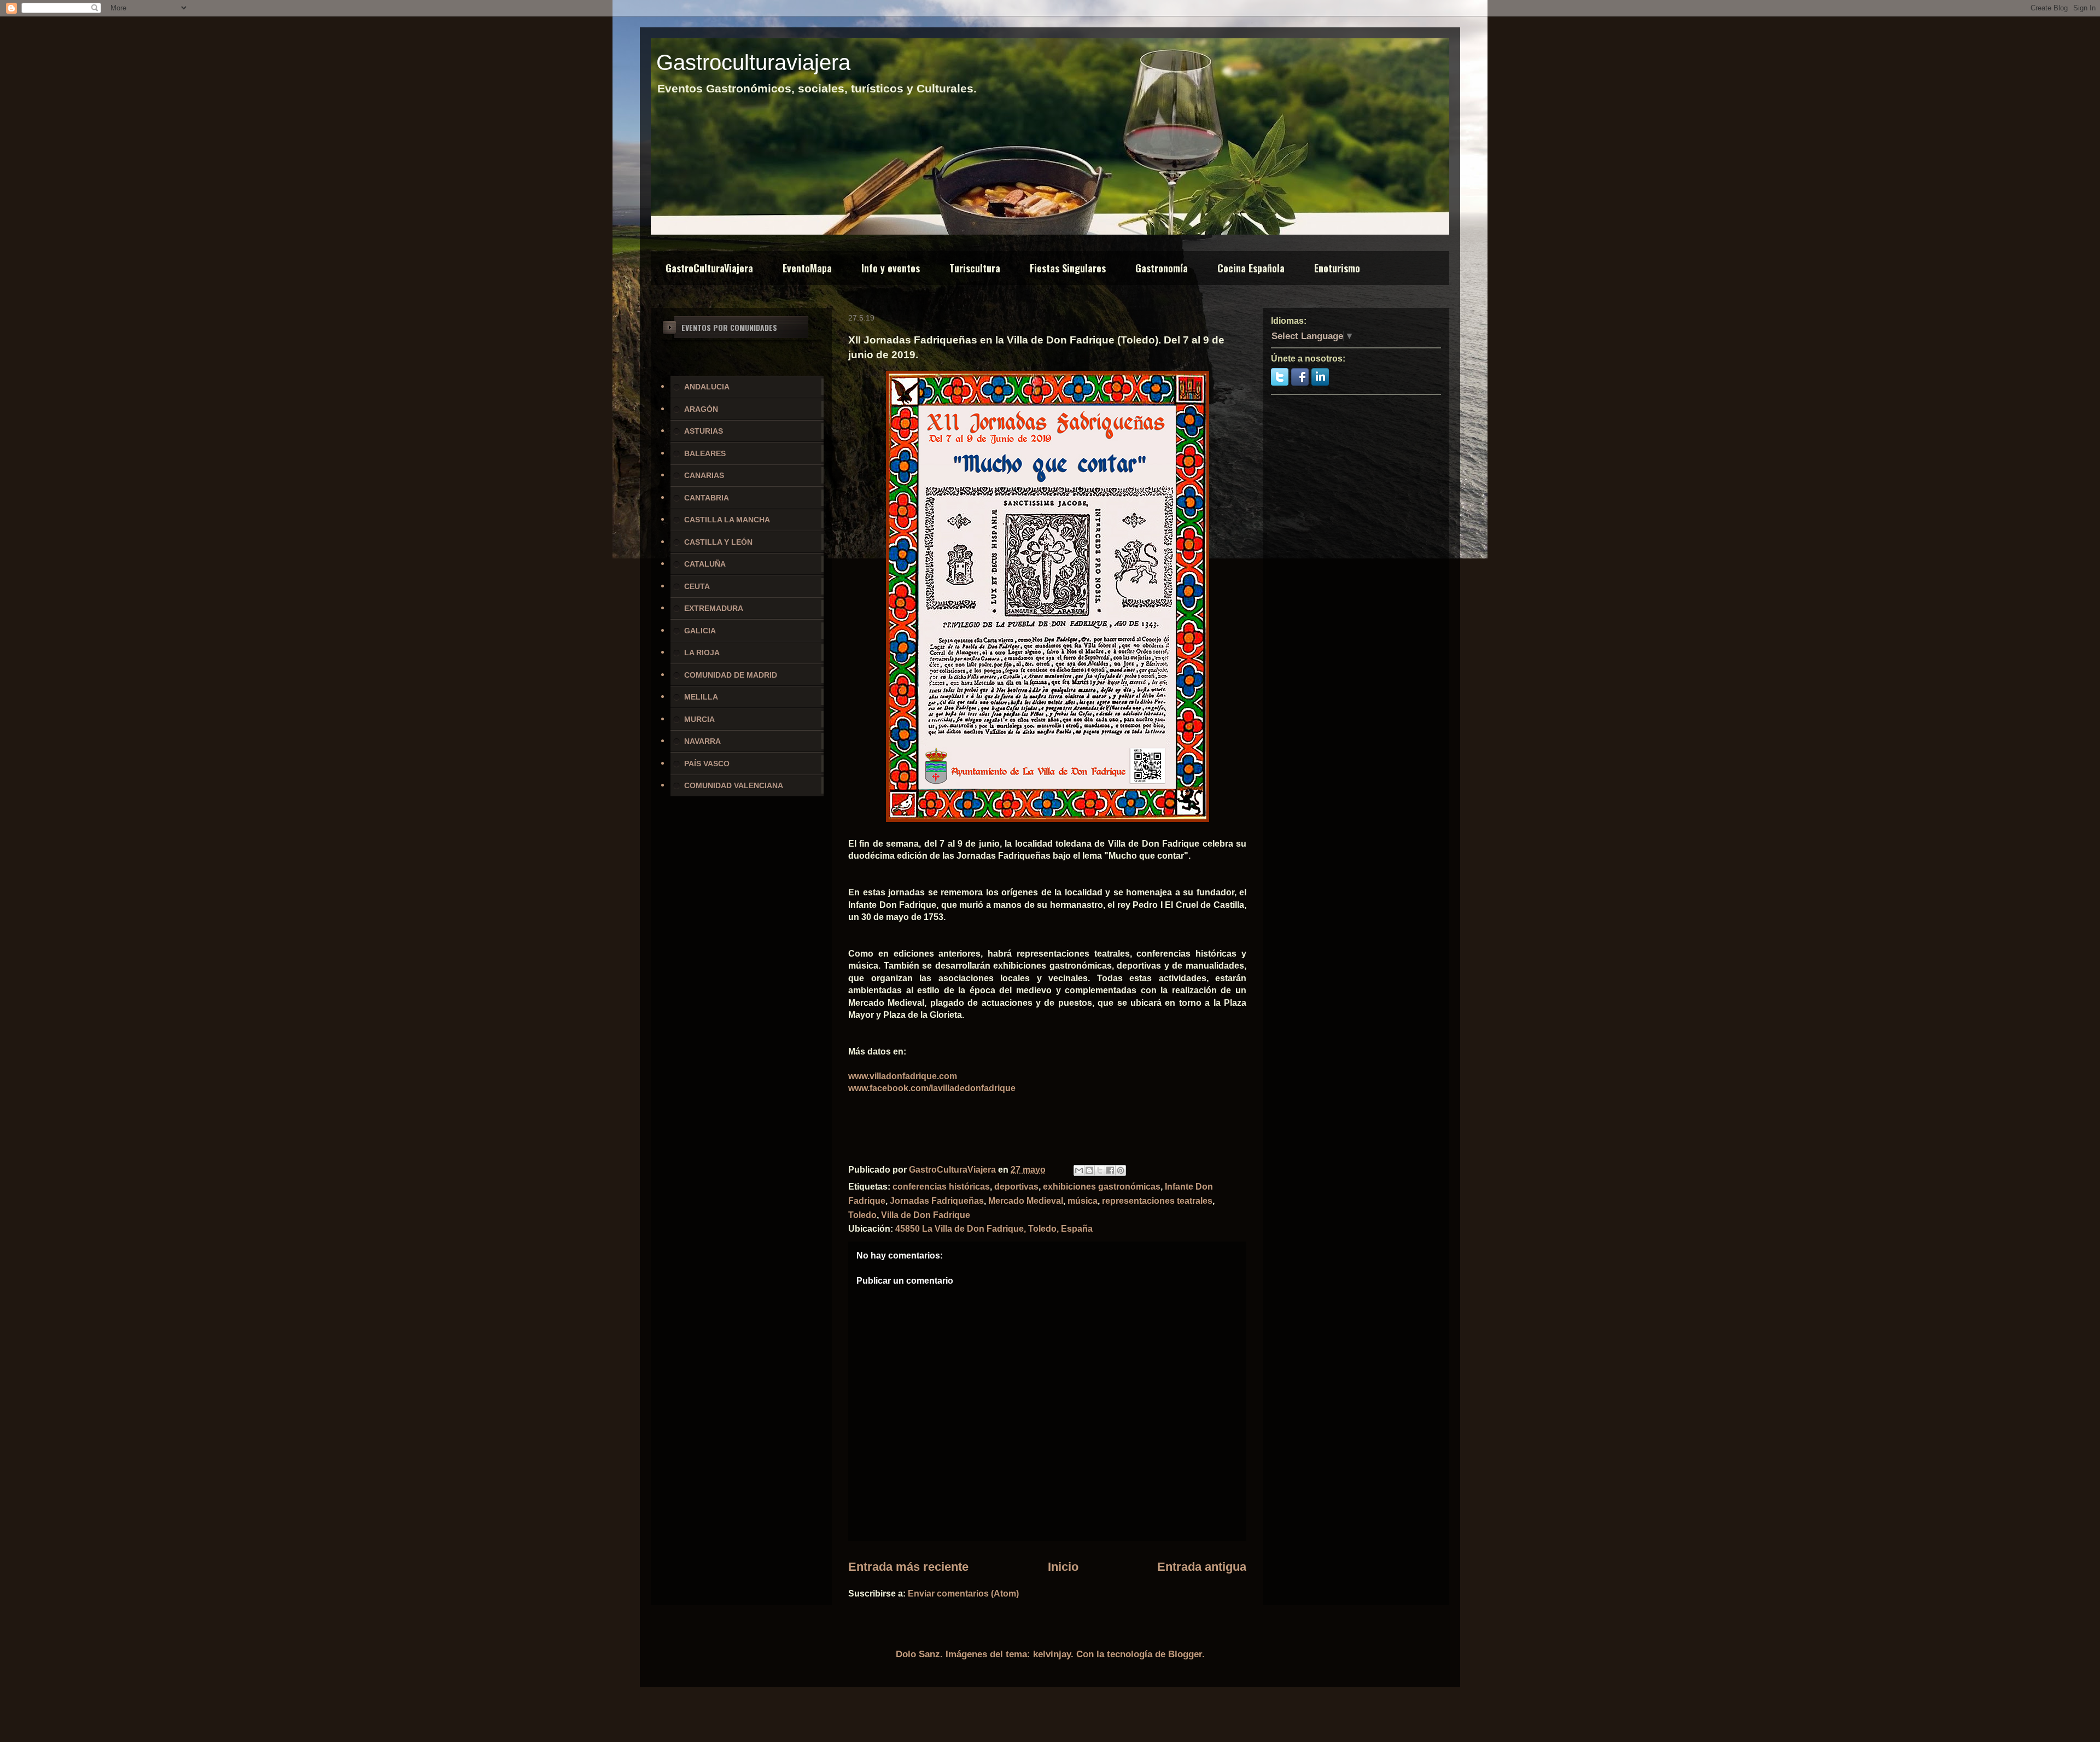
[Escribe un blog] (1089, 1170)
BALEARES (705, 453)
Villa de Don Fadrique (926, 1215)
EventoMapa (807, 268)
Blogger (1185, 1654)
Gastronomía (1162, 268)
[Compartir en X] (1100, 1170)
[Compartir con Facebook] (1110, 1170)
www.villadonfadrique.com (903, 1076)
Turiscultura (975, 268)
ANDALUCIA (707, 387)
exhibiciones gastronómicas (1102, 1187)
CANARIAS (704, 475)
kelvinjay (1052, 1654)
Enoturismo (1337, 268)
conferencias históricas (941, 1187)
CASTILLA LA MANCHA (727, 520)
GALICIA (700, 631)
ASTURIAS (704, 431)
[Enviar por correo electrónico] (1079, 1170)
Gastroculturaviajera (753, 62)
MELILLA (701, 697)
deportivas (1016, 1187)
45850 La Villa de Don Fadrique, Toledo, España (994, 1229)
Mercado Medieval (1026, 1201)
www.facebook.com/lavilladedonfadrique (932, 1088)
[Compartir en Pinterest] (1121, 1170)
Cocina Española (1251, 268)
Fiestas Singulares (1068, 268)
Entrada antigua (1202, 1567)
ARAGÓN (701, 409)
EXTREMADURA (714, 608)
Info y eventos (891, 268)
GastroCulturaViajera (709, 268)
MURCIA (699, 719)
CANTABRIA (707, 498)
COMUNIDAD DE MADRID (731, 675)
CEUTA (697, 586)
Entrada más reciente (908, 1567)
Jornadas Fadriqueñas (937, 1201)
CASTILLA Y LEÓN (718, 542)
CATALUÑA (705, 564)
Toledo (862, 1215)
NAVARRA (702, 741)
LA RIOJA (702, 652)
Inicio (1063, 1567)
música (1083, 1201)
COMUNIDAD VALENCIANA (734, 785)
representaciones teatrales (1157, 1201)
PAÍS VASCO (707, 764)
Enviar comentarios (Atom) (963, 1594)
